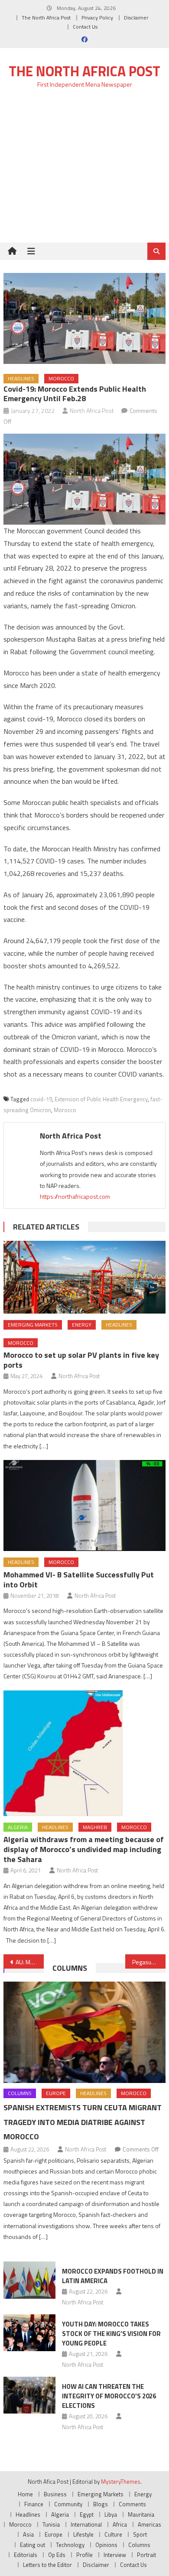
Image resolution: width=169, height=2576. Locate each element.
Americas (149, 2524)
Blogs (101, 2504)
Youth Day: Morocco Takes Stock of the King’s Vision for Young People (111, 2334)
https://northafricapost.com (75, 1196)
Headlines (21, 378)
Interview (115, 2555)
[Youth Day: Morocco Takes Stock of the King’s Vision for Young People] (29, 2333)
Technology (70, 2545)
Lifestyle (83, 2534)
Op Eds (57, 2555)
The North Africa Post (46, 18)
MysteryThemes (121, 2482)
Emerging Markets (33, 1325)
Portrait (146, 2555)
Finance (34, 2504)
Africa (120, 2524)
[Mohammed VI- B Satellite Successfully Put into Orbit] (84, 1506)
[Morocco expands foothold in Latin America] (29, 2280)
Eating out (32, 2545)
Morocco (61, 378)
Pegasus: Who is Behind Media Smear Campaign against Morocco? (149, 1962)
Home (25, 2494)
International (86, 2524)
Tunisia (51, 2524)
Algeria (18, 1827)
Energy (82, 1325)
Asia (28, 2534)
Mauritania (141, 2514)
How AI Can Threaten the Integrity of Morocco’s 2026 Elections (109, 2396)
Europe (56, 2093)
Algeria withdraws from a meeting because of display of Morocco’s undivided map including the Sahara (84, 1849)
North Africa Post (92, 410)
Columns (70, 1968)
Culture (113, 2534)
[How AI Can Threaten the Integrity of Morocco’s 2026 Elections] (29, 2395)
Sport (140, 2534)
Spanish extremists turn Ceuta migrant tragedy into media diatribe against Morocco (83, 2122)
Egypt (87, 2514)
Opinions (106, 2545)
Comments (132, 2504)
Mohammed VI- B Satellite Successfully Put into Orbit (79, 1580)
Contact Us (85, 27)
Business (55, 2494)
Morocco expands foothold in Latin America (113, 2276)
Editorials (26, 2555)
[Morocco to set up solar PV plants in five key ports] (84, 1277)
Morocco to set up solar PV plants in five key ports (81, 1360)
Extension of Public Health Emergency (101, 1099)
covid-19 (41, 1099)
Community (68, 2504)
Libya (111, 2514)
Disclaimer (136, 18)
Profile (84, 2555)
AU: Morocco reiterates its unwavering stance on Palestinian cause (30, 1962)
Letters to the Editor (47, 2565)
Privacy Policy (97, 18)
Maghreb (95, 1827)
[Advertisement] (84, 170)
